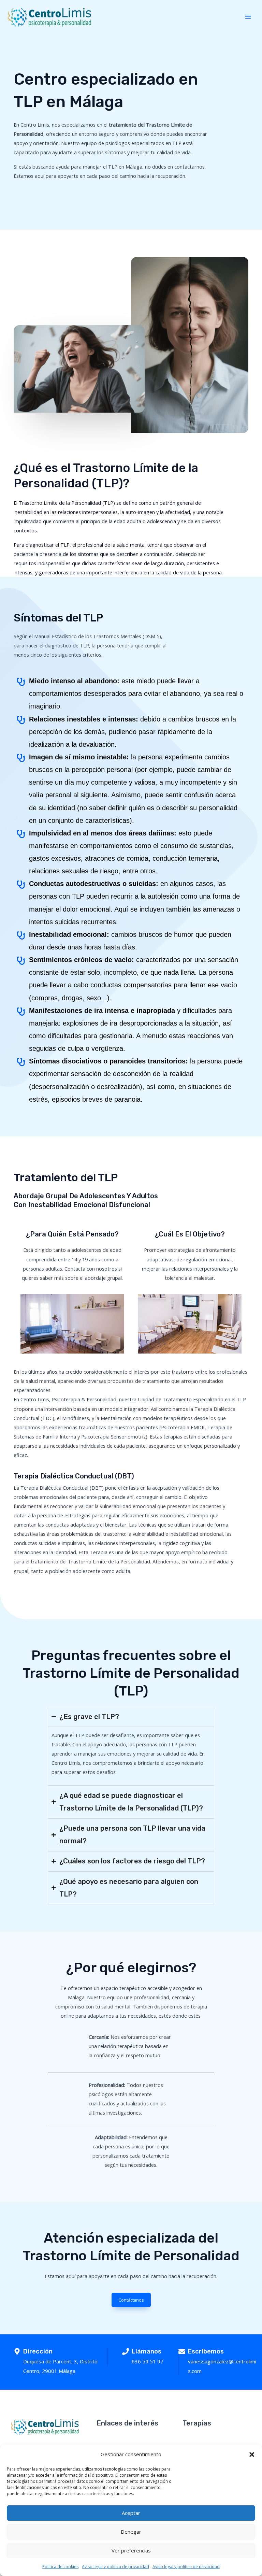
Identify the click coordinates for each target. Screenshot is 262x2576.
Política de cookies (60, 2567)
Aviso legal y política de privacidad (115, 2567)
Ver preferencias (131, 2550)
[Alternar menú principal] (248, 17)
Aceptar (131, 2513)
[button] (252, 2455)
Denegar (131, 2532)
